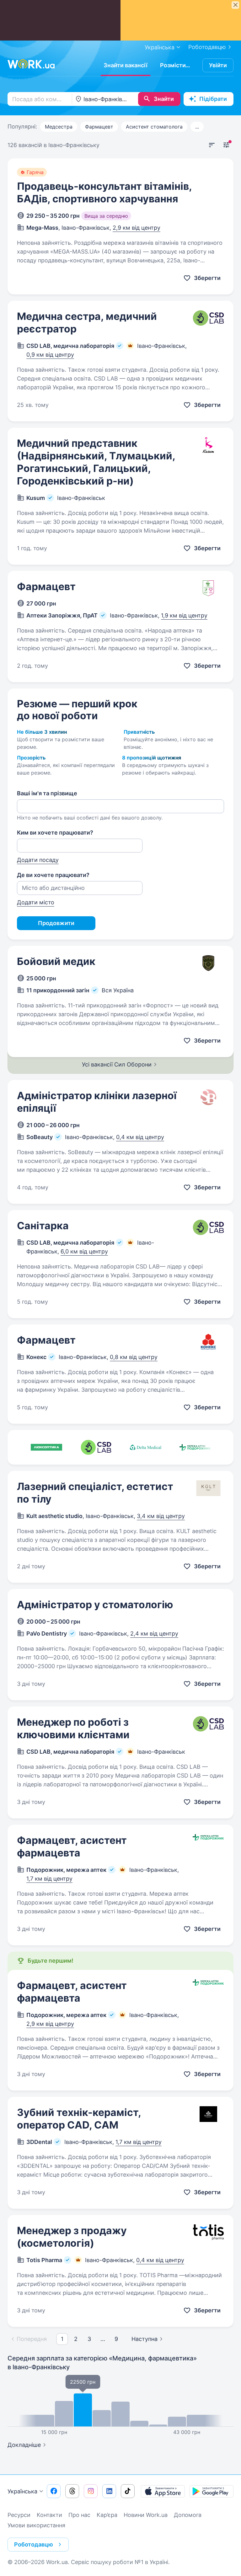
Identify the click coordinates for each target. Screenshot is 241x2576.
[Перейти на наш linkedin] (109, 2491)
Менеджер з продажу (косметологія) (72, 2237)
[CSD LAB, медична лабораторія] (96, 1447)
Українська (22, 2491)
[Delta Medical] (146, 1447)
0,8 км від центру (134, 1357)
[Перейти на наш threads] (72, 2491)
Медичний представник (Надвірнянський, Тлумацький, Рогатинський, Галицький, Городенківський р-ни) (96, 462)
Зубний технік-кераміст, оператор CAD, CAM (79, 2119)
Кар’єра (107, 2515)
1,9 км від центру (184, 615)
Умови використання (36, 2525)
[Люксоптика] (46, 1447)
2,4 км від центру (154, 1633)
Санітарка (43, 1226)
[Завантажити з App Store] (163, 2491)
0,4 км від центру (140, 1137)
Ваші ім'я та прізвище (47, 793)
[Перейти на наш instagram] (91, 2491)
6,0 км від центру (84, 1251)
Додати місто (36, 902)
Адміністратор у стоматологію (95, 1605)
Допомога (188, 2515)
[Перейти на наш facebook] (54, 2491)
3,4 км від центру (161, 1516)
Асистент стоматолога (154, 127)
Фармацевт (99, 127)
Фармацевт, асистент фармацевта (72, 1847)
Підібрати (213, 99)
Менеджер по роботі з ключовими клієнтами (73, 1728)
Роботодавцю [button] (34, 2544)
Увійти (218, 65)
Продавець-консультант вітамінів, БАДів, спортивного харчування (104, 192)
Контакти (49, 2515)
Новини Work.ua (146, 2515)
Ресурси (19, 2515)
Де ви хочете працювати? (53, 875)
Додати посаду (38, 860)
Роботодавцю (207, 47)
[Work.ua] (31, 64)
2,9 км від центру (137, 228)
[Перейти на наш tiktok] (128, 2491)
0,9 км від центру (50, 355)
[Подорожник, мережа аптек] (195, 1447)
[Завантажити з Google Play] (212, 2491)
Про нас (79, 2515)
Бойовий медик (56, 961)
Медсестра (59, 127)
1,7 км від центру (49, 1879)
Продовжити (56, 923)
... (197, 127)
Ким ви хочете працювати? (55, 833)
